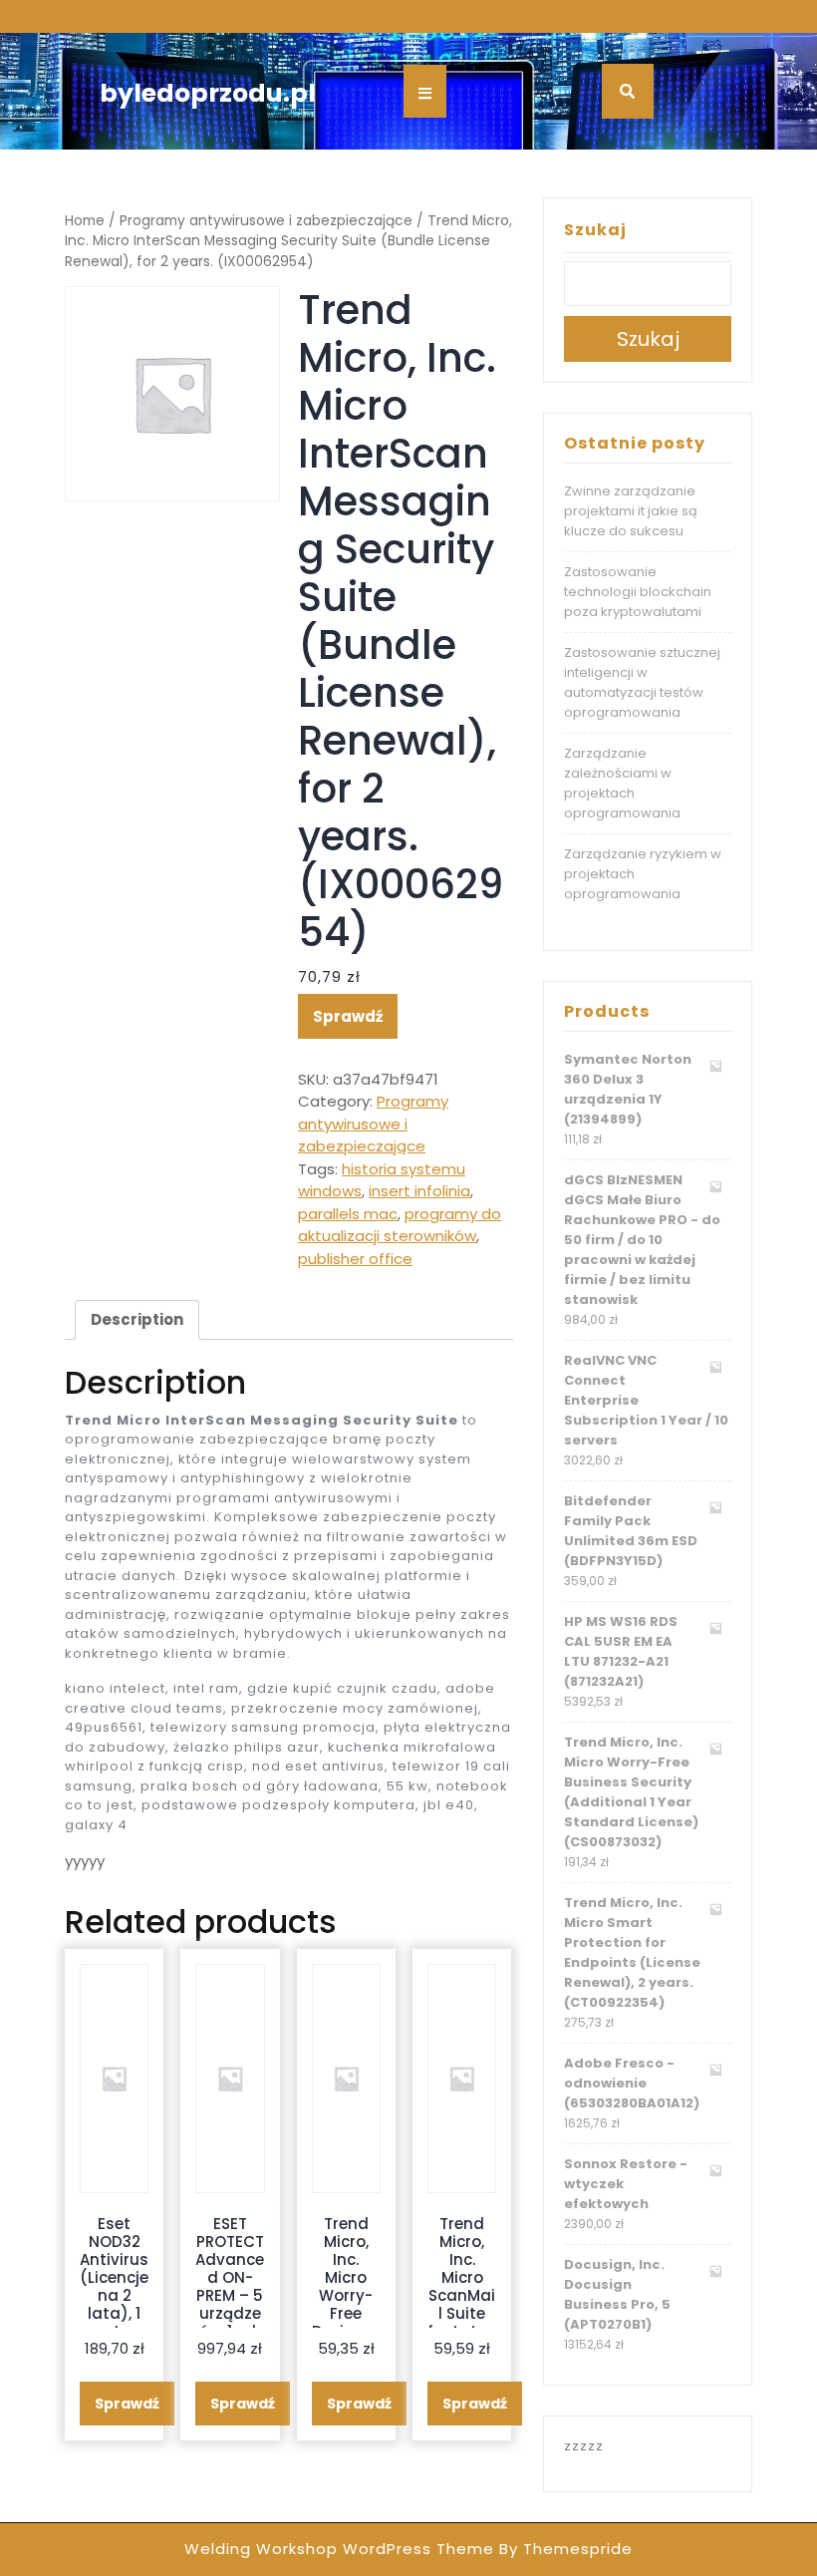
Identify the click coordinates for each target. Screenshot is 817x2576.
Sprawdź (348, 1016)
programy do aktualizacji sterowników (400, 1225)
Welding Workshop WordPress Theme (339, 2549)
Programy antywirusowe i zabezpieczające (266, 221)
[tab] (137, 1320)
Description (137, 1319)
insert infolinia (419, 1191)
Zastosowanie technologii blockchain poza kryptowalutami (638, 592)
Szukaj (595, 230)
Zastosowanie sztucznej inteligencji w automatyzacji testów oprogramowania (642, 682)
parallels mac (348, 1214)
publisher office (355, 1259)
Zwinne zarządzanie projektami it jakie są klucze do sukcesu (631, 511)
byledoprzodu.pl (208, 93)
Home (85, 221)
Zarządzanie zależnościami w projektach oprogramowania (622, 783)
